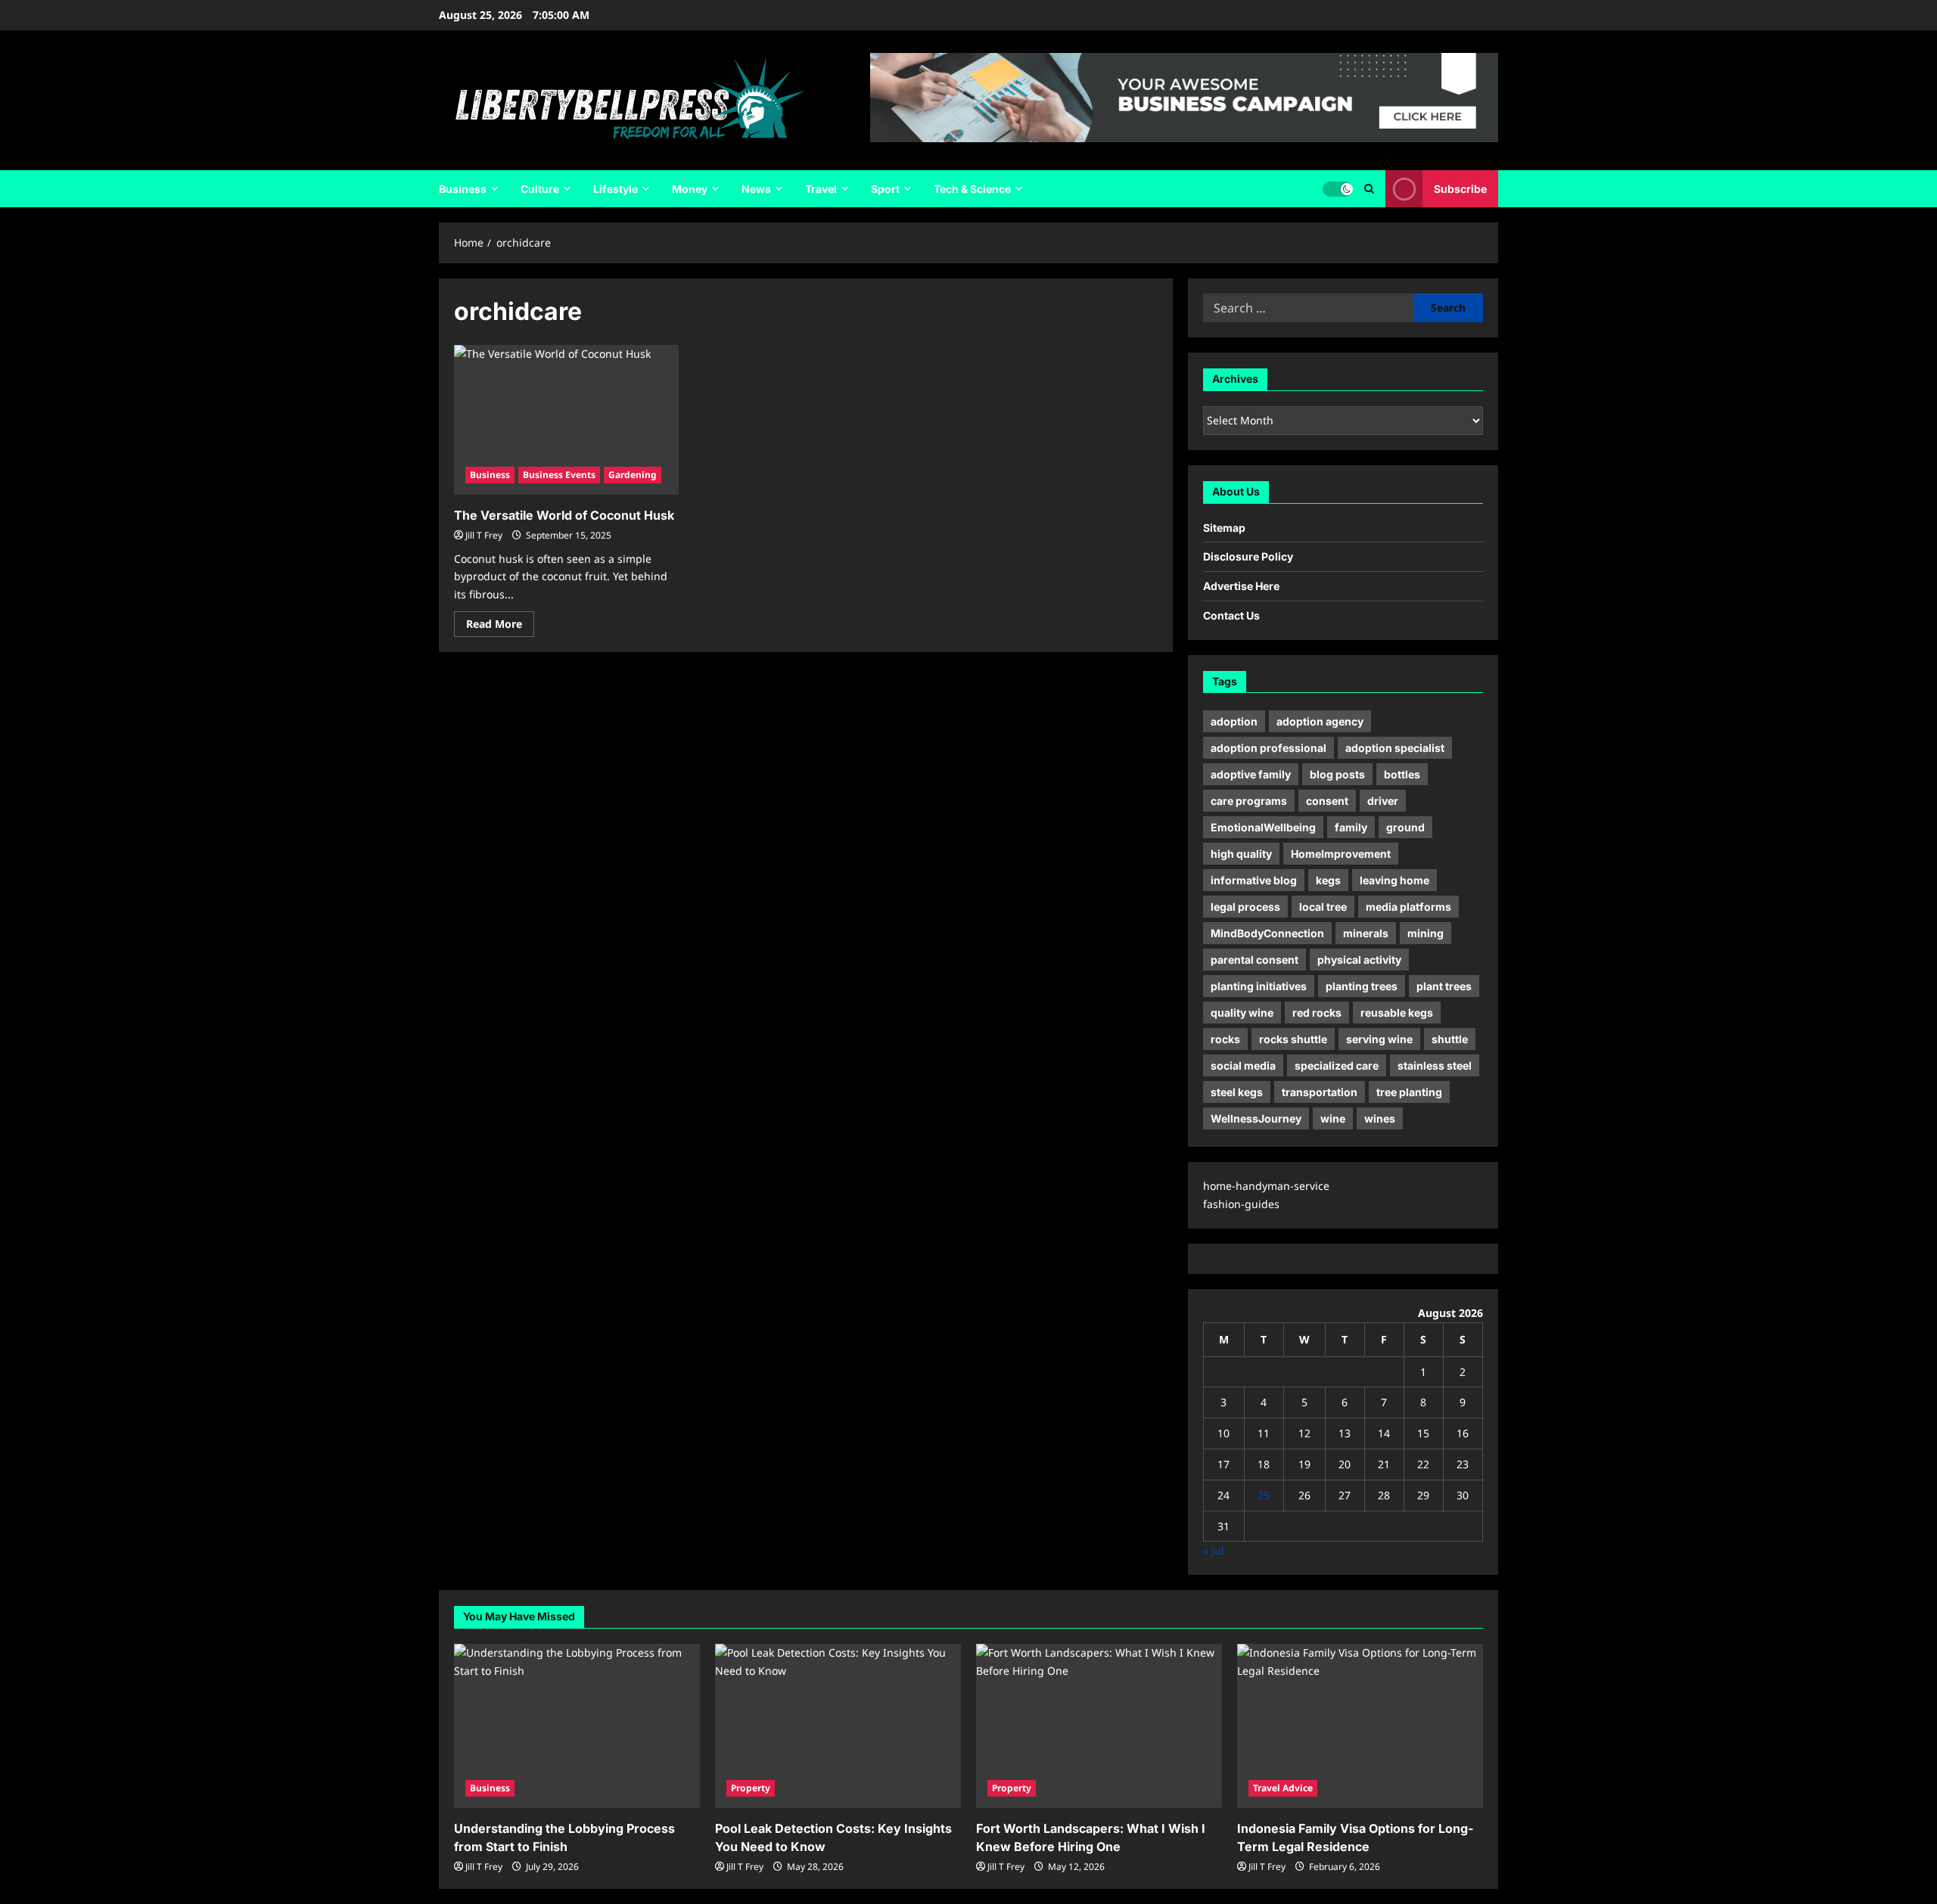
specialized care (1337, 1065)
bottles (1402, 774)
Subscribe (1460, 189)
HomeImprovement (1341, 854)
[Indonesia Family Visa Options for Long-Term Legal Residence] (1360, 1726)
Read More (500, 626)
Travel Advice (1283, 1788)
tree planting (1409, 1092)
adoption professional (1269, 748)
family (1351, 827)
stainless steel (1435, 1065)
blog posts (1337, 774)
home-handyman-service (1266, 1186)
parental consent (1255, 960)
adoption (1234, 721)
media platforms (1408, 907)
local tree (1323, 907)
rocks (1225, 1039)
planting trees (1362, 986)
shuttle (1450, 1039)
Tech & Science (972, 189)
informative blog (1254, 880)
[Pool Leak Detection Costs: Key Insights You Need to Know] (838, 1726)
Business (463, 189)
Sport (885, 189)
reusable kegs (1397, 1013)
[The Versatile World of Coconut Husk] (566, 420)
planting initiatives (1259, 986)
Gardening (633, 475)
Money (690, 189)
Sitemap (1224, 528)
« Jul (1214, 1550)
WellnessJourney (1256, 1118)
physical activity (1359, 960)
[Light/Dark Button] (1338, 189)
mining (1426, 933)
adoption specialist (1395, 748)
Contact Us (1231, 615)
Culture (540, 189)
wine (1333, 1118)
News (756, 189)
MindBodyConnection (1267, 933)
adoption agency (1320, 721)
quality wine (1242, 1013)
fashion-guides (1241, 1204)
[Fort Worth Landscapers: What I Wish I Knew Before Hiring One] (1099, 1726)
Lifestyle (616, 189)
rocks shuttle (1293, 1039)
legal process (1245, 907)
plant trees (1444, 986)
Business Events (559, 475)
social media (1243, 1065)
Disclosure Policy (1248, 556)
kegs (1328, 880)
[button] (1369, 189)
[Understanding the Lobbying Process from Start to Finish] (577, 1726)
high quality (1241, 854)
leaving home (1394, 880)
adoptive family (1251, 774)
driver (1383, 801)
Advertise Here (1241, 586)
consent (1327, 801)
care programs (1249, 801)
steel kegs (1237, 1092)
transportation (1320, 1092)
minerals (1366, 933)
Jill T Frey (484, 535)
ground (1405, 827)
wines (1380, 1118)
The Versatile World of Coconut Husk (564, 515)
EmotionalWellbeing (1263, 827)
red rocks (1317, 1013)
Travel (821, 189)
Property (751, 1788)
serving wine (1379, 1039)
